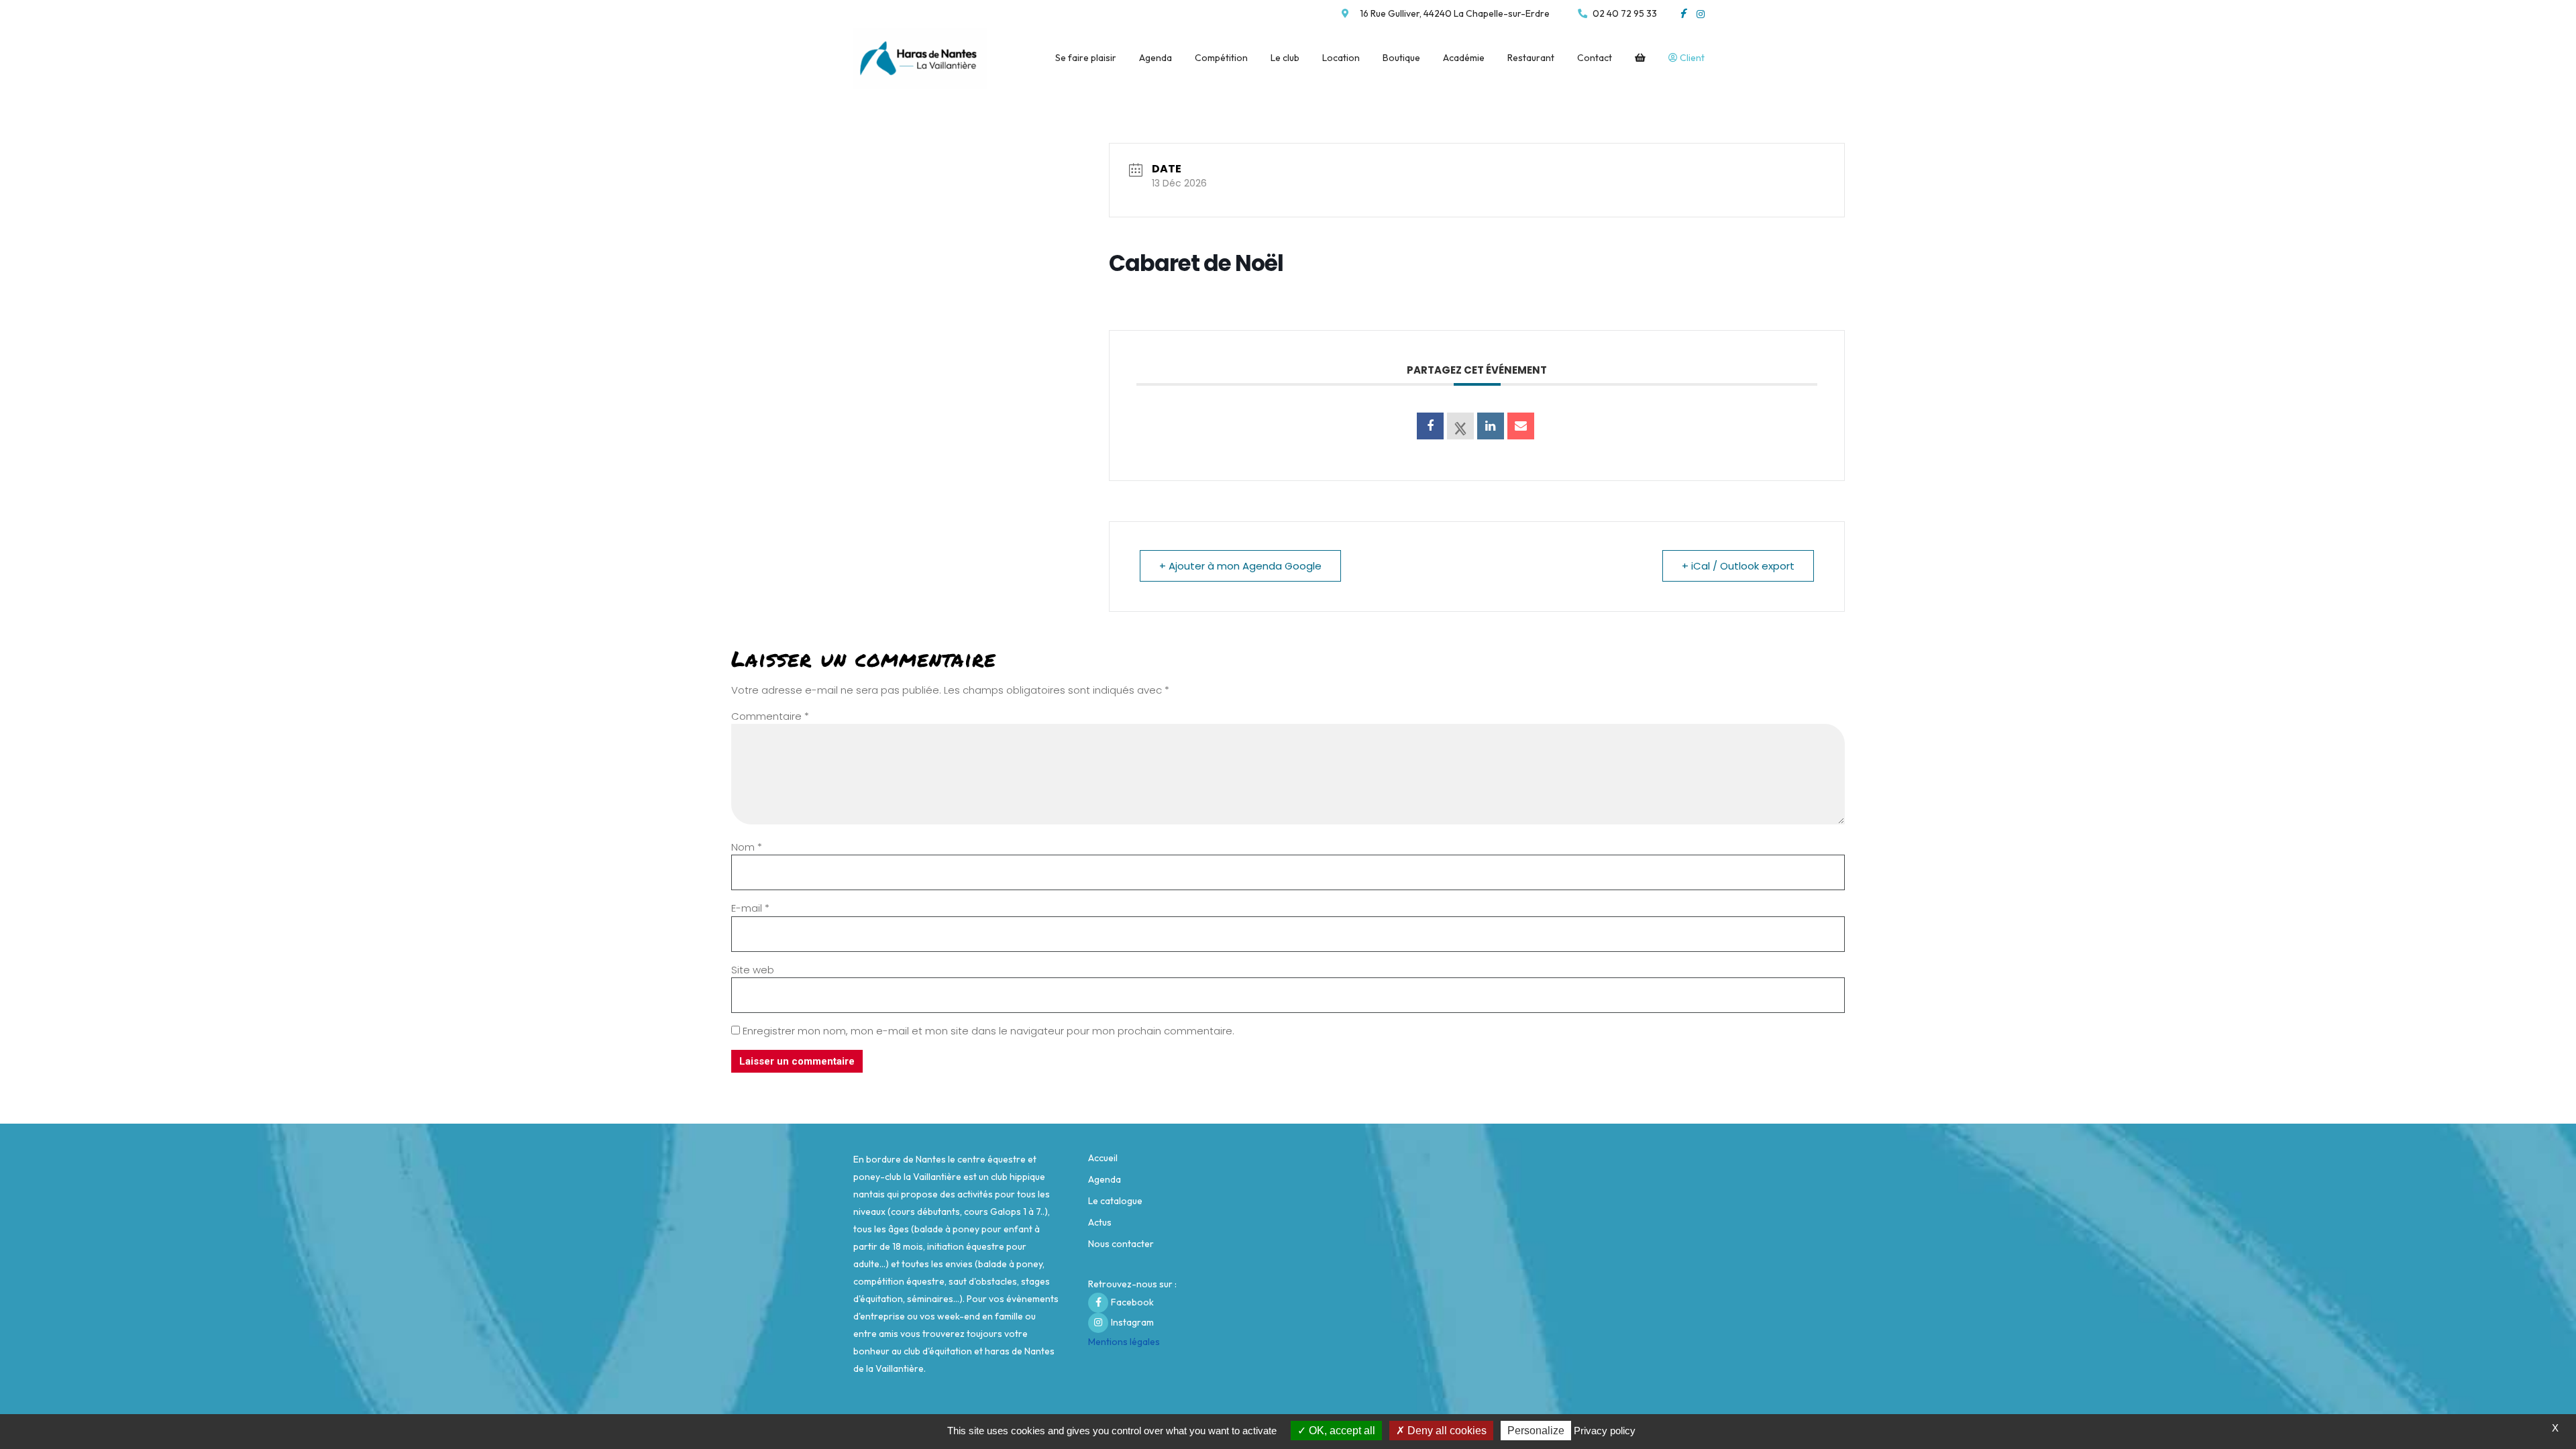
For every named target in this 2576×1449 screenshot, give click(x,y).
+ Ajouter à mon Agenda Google (1240, 566)
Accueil (1103, 1158)
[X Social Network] (1460, 426)
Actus (1100, 1222)
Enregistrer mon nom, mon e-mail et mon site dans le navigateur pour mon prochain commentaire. (988, 1031)
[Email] (1521, 426)
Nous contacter (1121, 1244)
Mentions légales (1124, 1342)
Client (1691, 58)
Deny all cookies (1446, 1431)
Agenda (1156, 58)
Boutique (1401, 58)
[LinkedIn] (1491, 426)
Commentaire (770, 716)
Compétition (1221, 58)
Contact (1595, 58)
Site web (753, 970)
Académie (1464, 58)
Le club (1285, 58)
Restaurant (1531, 58)
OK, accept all (1341, 1431)
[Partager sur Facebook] (1430, 426)
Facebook (1132, 1302)
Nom (747, 847)
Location (1341, 58)
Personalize (1536, 1431)
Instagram (1132, 1322)
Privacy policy (1605, 1431)
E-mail (750, 908)
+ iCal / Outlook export (1738, 566)
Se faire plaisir (1086, 58)
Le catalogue (1115, 1201)
